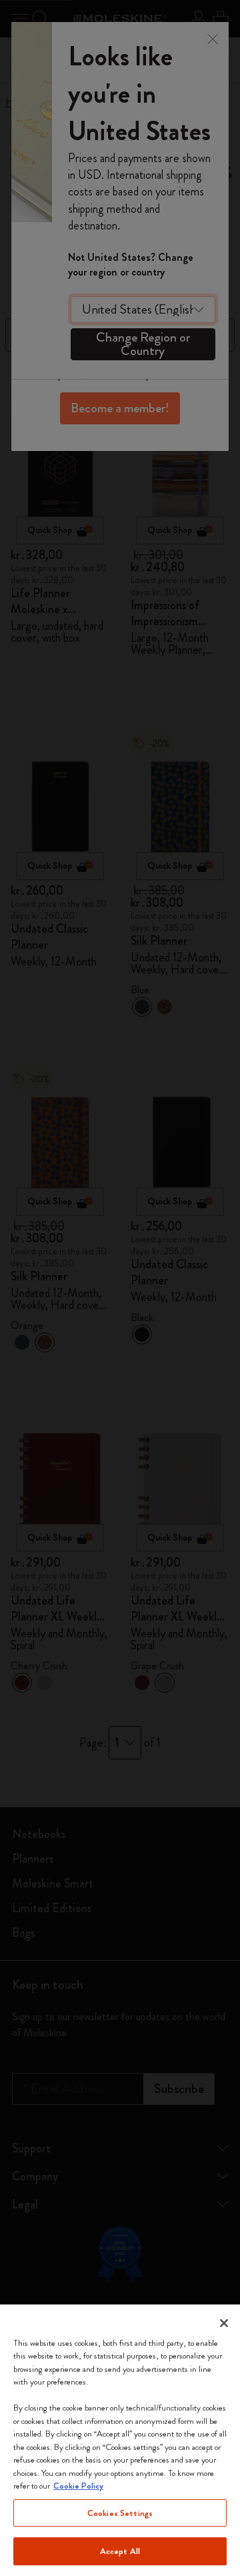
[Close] (224, 2323)
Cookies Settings (120, 2513)
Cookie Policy (78, 2486)
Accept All (120, 2551)
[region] (120, 2440)
